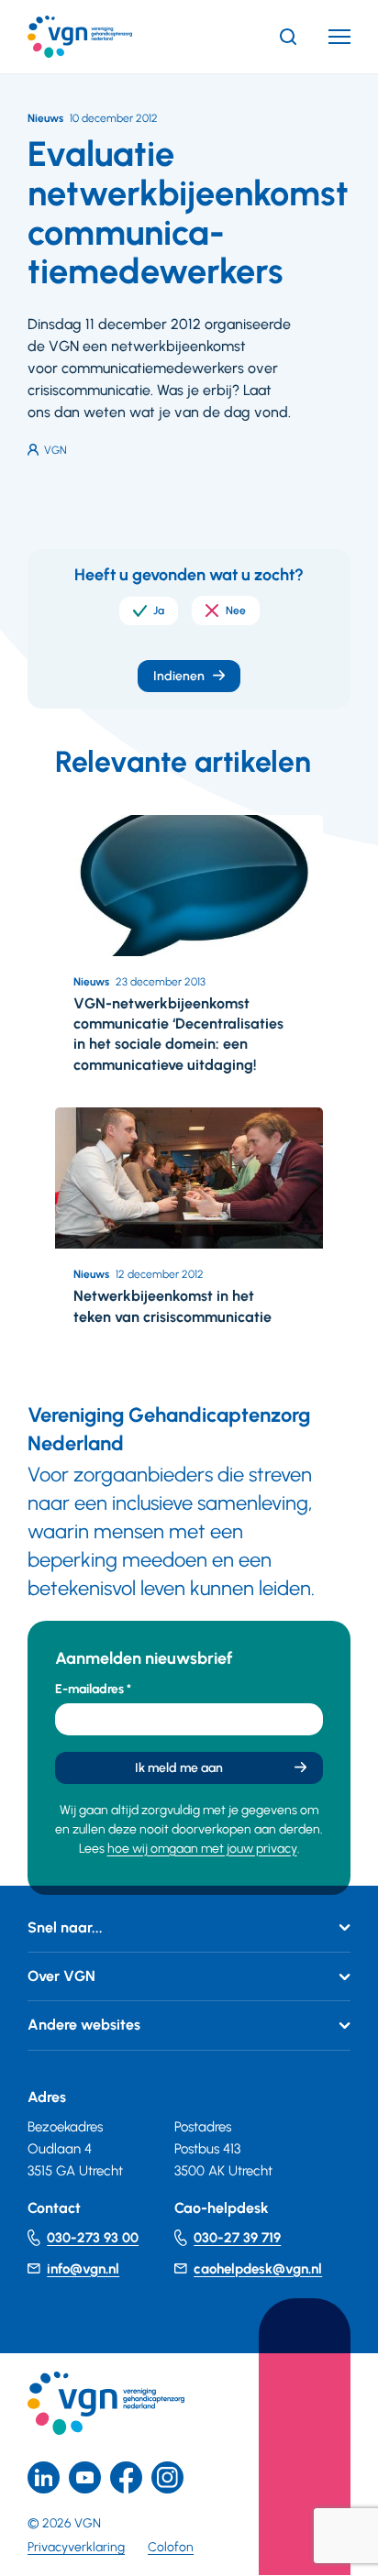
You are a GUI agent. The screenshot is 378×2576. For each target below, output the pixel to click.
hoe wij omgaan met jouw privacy (202, 1849)
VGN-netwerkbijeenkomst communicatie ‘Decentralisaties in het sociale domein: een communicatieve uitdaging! (178, 1034)
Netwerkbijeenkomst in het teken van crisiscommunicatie (172, 1306)
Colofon (171, 2547)
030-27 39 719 (237, 2238)
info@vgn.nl (83, 2269)
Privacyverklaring (76, 2547)
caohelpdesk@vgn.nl (258, 2269)
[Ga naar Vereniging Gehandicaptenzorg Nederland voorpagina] (107, 37)
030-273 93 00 (93, 2238)
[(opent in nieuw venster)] (126, 2477)
